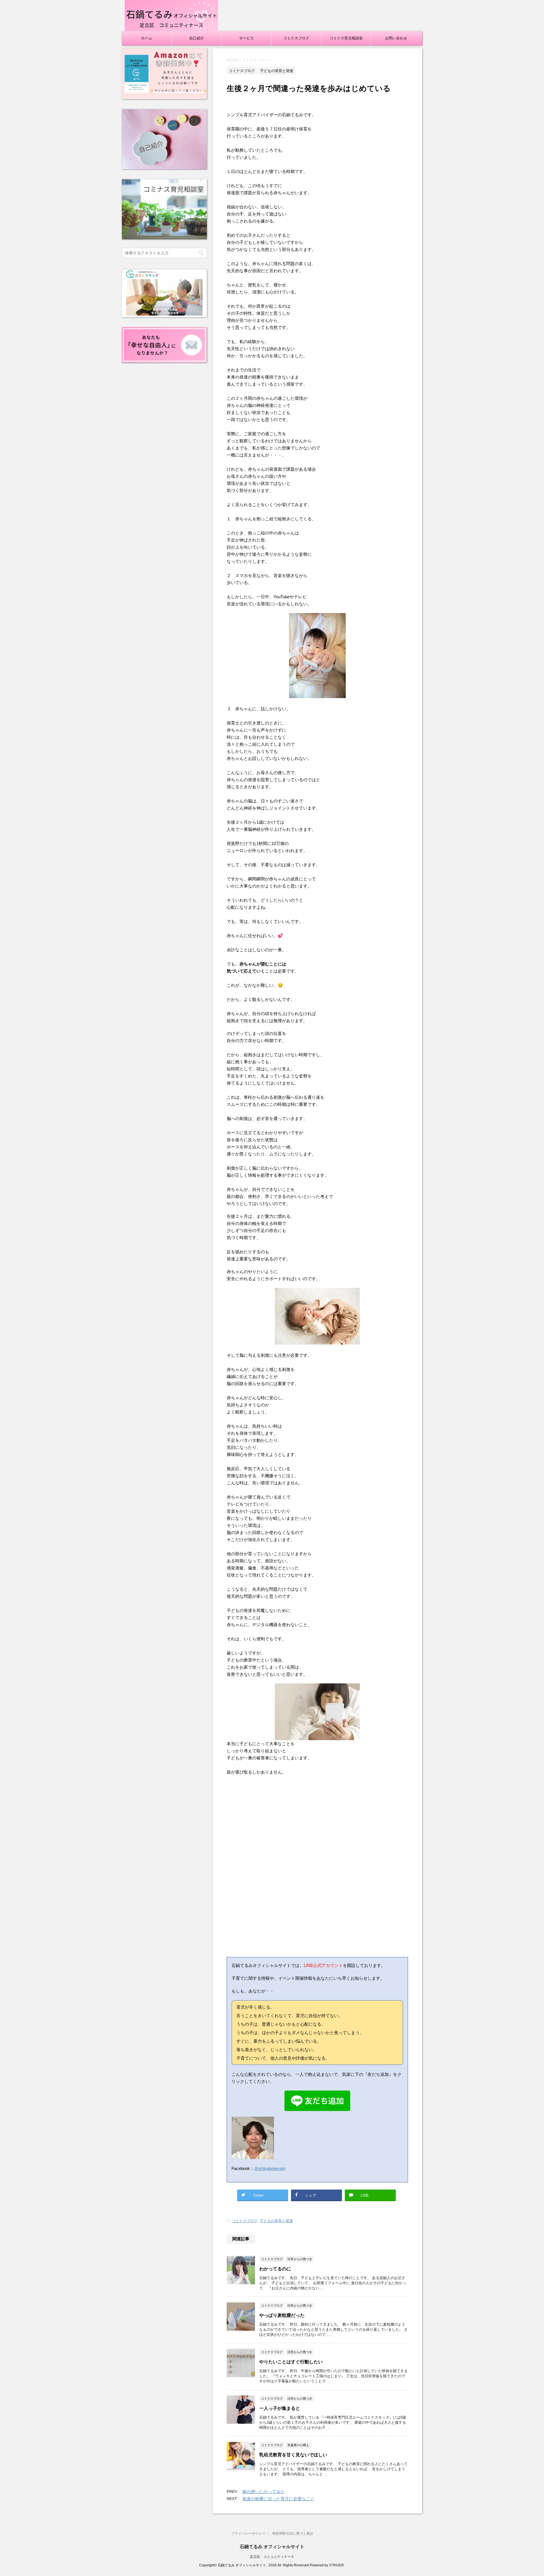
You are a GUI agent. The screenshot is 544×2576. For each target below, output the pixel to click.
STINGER (336, 2565)
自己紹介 (197, 38)
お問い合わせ (396, 38)
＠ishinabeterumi (270, 2168)
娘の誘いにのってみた (263, 2492)
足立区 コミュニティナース (272, 2557)
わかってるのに (275, 2269)
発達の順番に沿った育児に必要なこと (278, 2499)
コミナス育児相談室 (346, 38)
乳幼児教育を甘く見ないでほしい (293, 2455)
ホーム (147, 38)
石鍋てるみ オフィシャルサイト (272, 2547)
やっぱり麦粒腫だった (282, 2315)
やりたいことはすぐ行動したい (291, 2362)
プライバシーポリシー (248, 2533)
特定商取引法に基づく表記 (293, 2533)
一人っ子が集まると (280, 2408)
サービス (246, 38)
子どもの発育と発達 (276, 2221)
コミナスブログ (296, 38)
